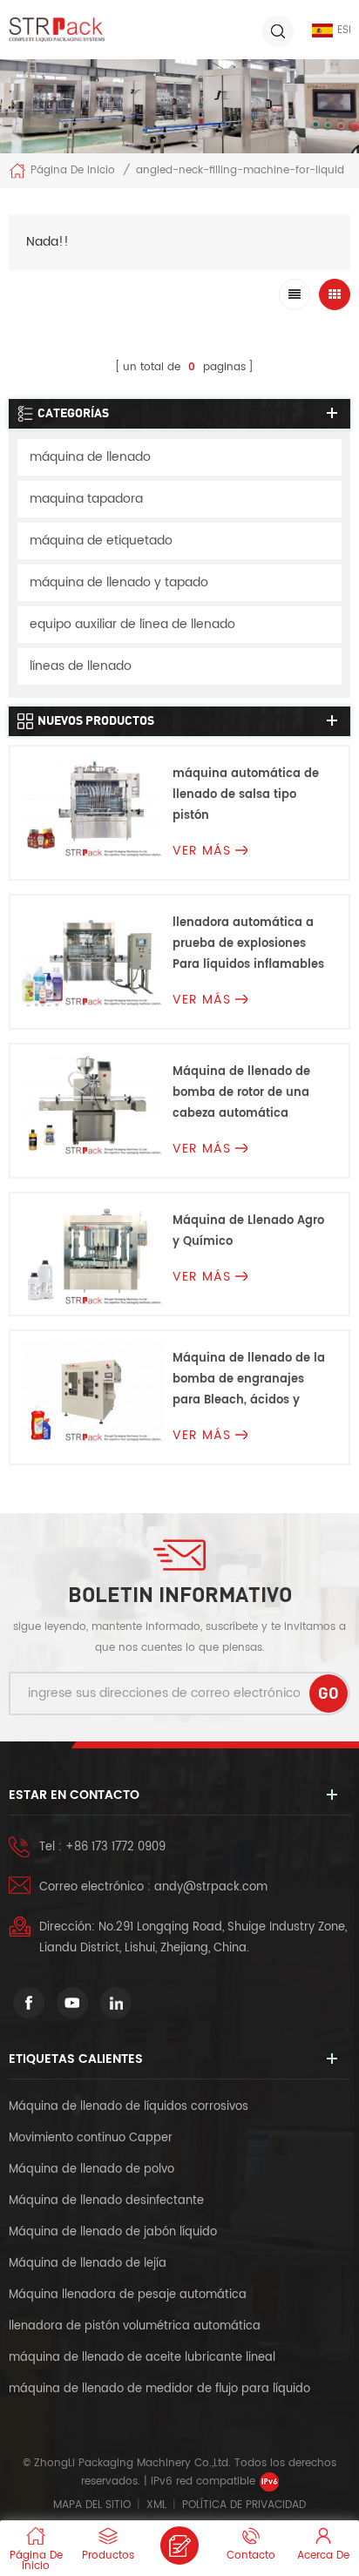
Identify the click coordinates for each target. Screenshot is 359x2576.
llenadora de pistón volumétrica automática (135, 2326)
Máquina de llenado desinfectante (106, 2201)
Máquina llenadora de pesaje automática (128, 2295)
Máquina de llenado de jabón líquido (113, 2232)
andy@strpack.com (211, 1887)
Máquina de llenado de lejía (88, 2264)
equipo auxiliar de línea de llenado (132, 624)
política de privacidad (244, 2505)
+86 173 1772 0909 (115, 1847)
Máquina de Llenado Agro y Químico (248, 1231)
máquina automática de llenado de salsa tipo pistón (246, 795)
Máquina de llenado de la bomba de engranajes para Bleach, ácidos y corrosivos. (249, 1380)
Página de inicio (73, 170)
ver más (202, 851)
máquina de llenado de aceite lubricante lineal (142, 2358)
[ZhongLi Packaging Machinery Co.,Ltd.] (57, 30)
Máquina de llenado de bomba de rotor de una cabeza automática (241, 1093)
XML (156, 2505)
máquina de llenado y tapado (119, 582)
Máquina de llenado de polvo (91, 2170)
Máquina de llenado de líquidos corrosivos (129, 2107)
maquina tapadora (86, 499)
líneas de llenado (81, 666)
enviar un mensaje (179, 2546)
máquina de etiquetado (101, 541)
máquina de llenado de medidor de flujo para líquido (159, 2389)
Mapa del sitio (92, 2505)
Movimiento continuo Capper (92, 2138)
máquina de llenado (90, 457)
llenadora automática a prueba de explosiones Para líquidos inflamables (248, 944)
